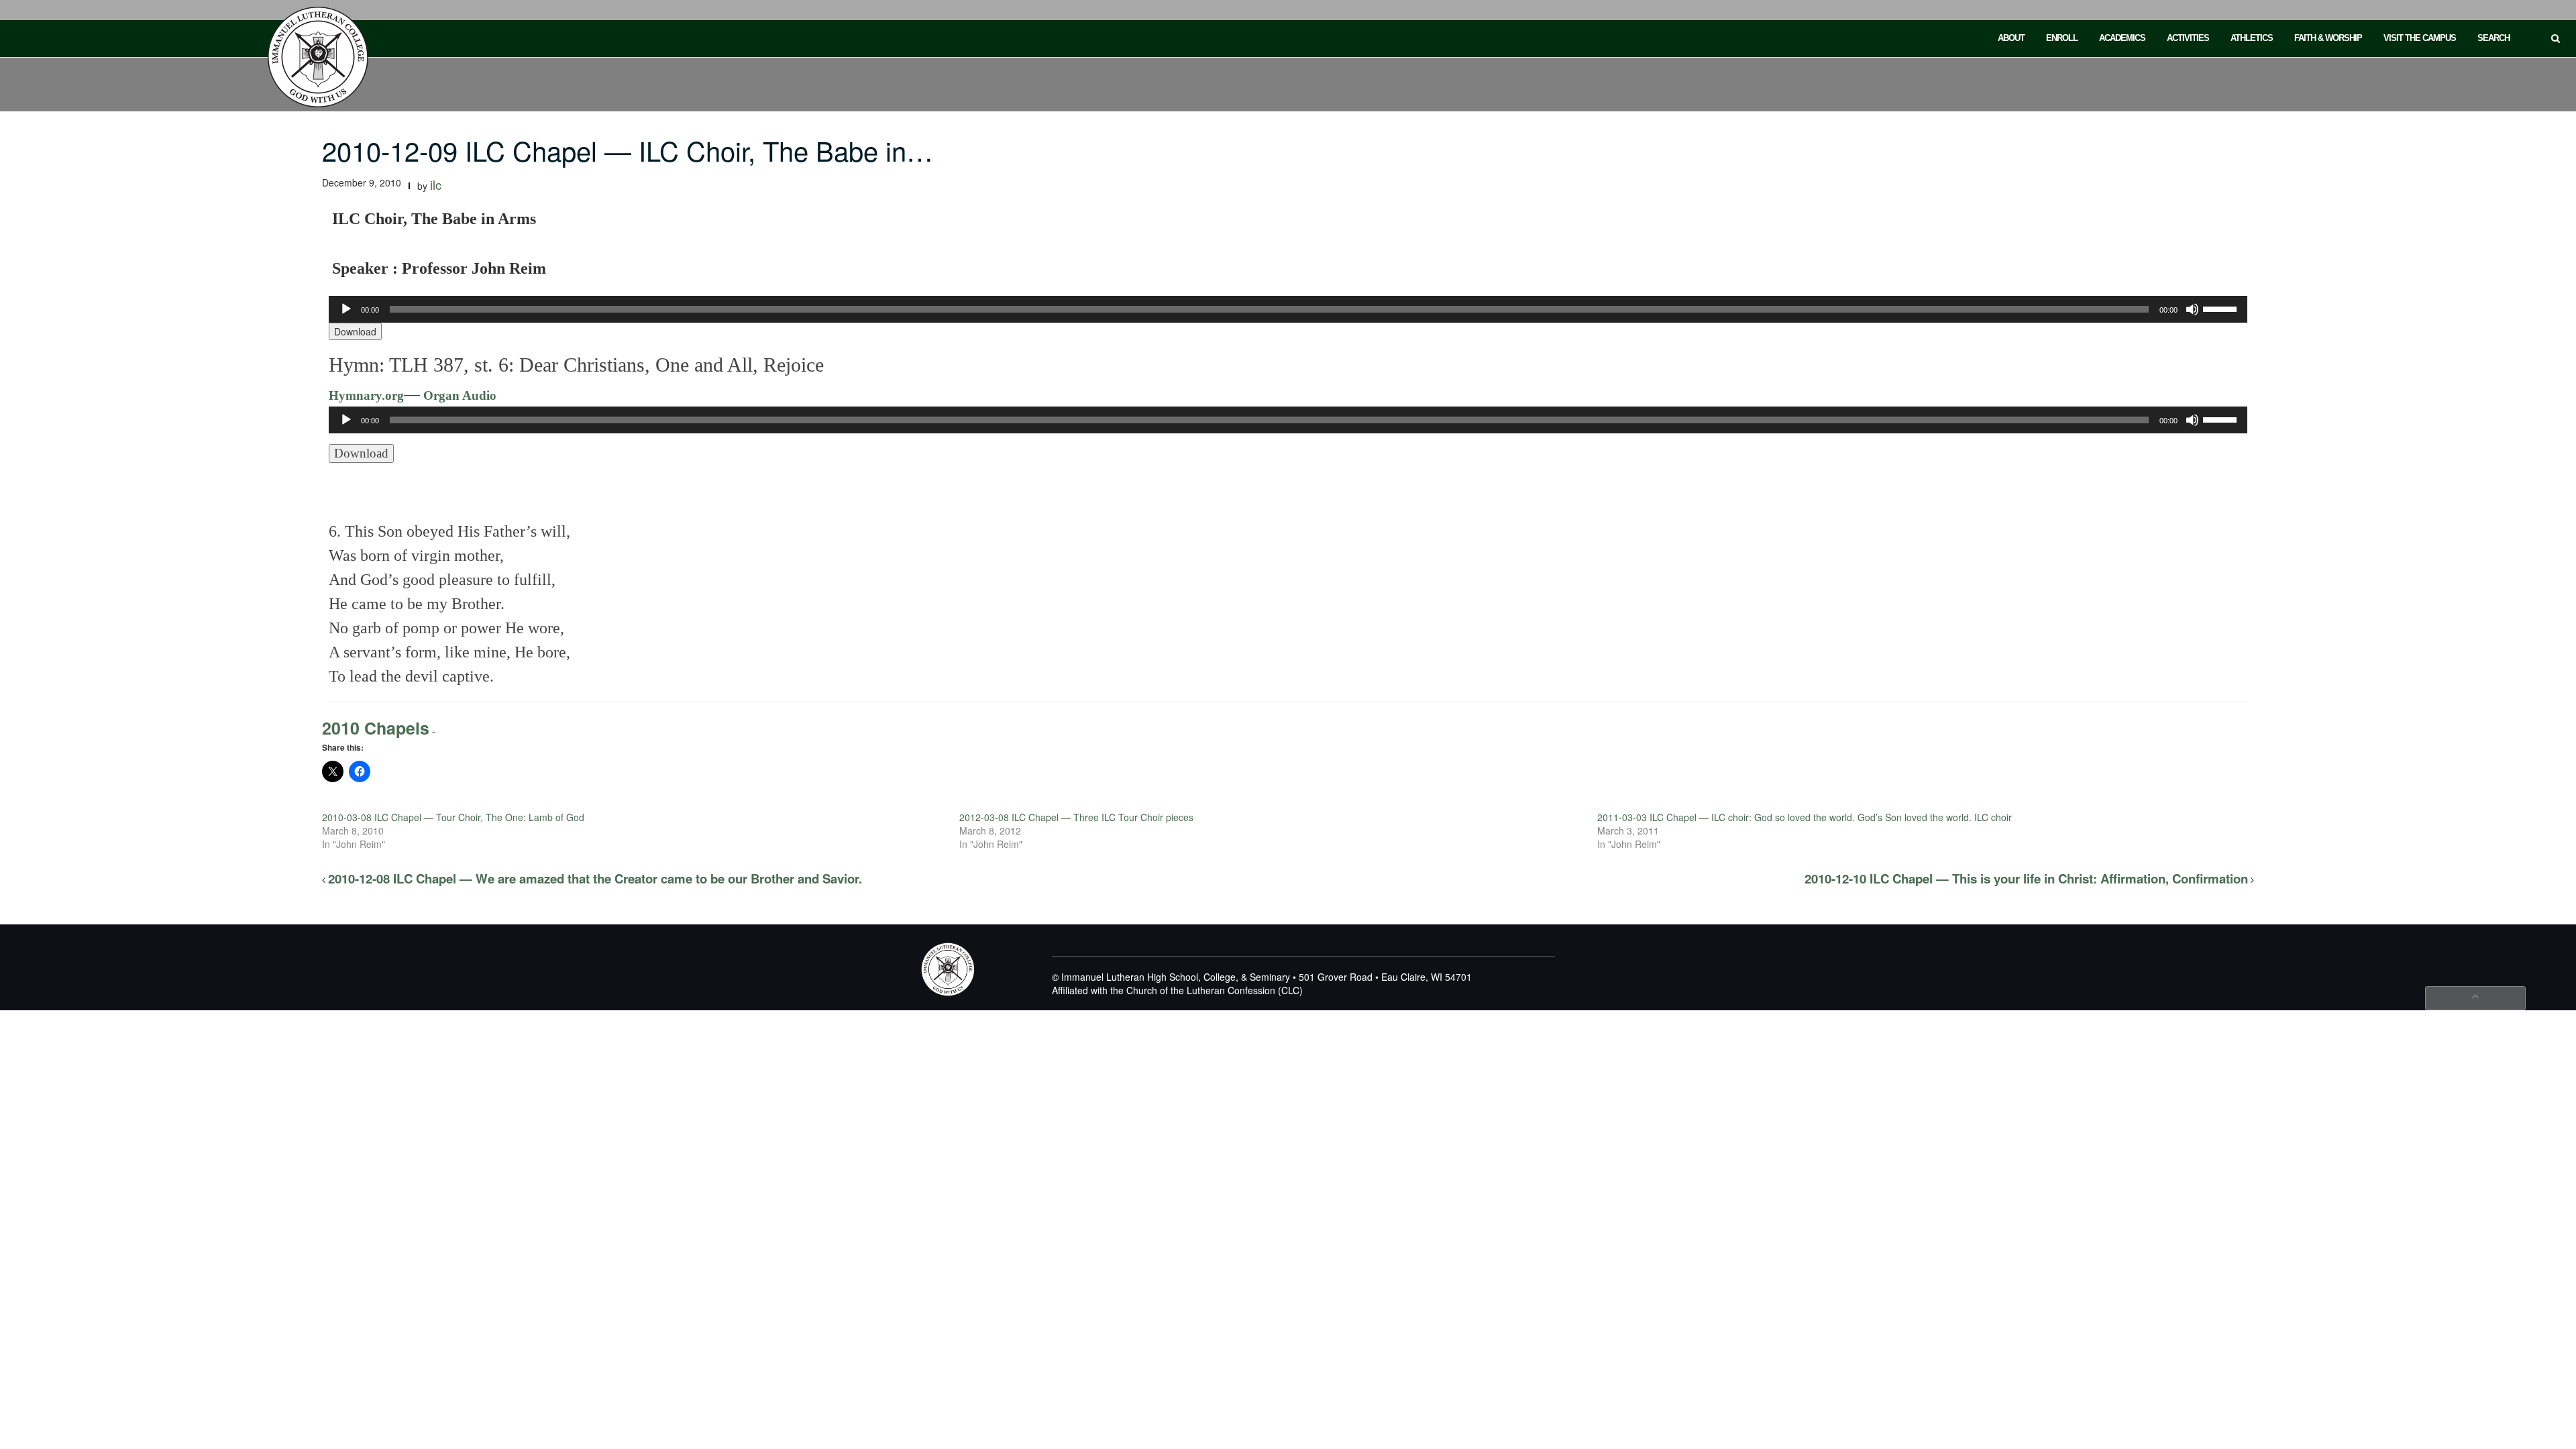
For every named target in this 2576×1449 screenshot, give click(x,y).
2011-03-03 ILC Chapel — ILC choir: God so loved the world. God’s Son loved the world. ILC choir (1805, 817)
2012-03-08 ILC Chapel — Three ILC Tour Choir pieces (1076, 817)
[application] (1288, 309)
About (2011, 38)
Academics (2122, 38)
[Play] (346, 309)
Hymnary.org (366, 395)
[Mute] (2192, 309)
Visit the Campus (2420, 38)
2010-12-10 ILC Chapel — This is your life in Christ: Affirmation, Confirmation (2026, 878)
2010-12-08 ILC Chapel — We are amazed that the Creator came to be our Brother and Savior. (595, 878)
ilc (436, 184)
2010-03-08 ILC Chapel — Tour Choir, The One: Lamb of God (453, 817)
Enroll (2062, 38)
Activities (2188, 38)
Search (2493, 38)
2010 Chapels (376, 728)
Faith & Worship (2328, 38)
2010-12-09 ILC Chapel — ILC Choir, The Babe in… (628, 150)
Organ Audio (458, 395)
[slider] (2222, 308)
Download (355, 331)
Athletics (2252, 38)
